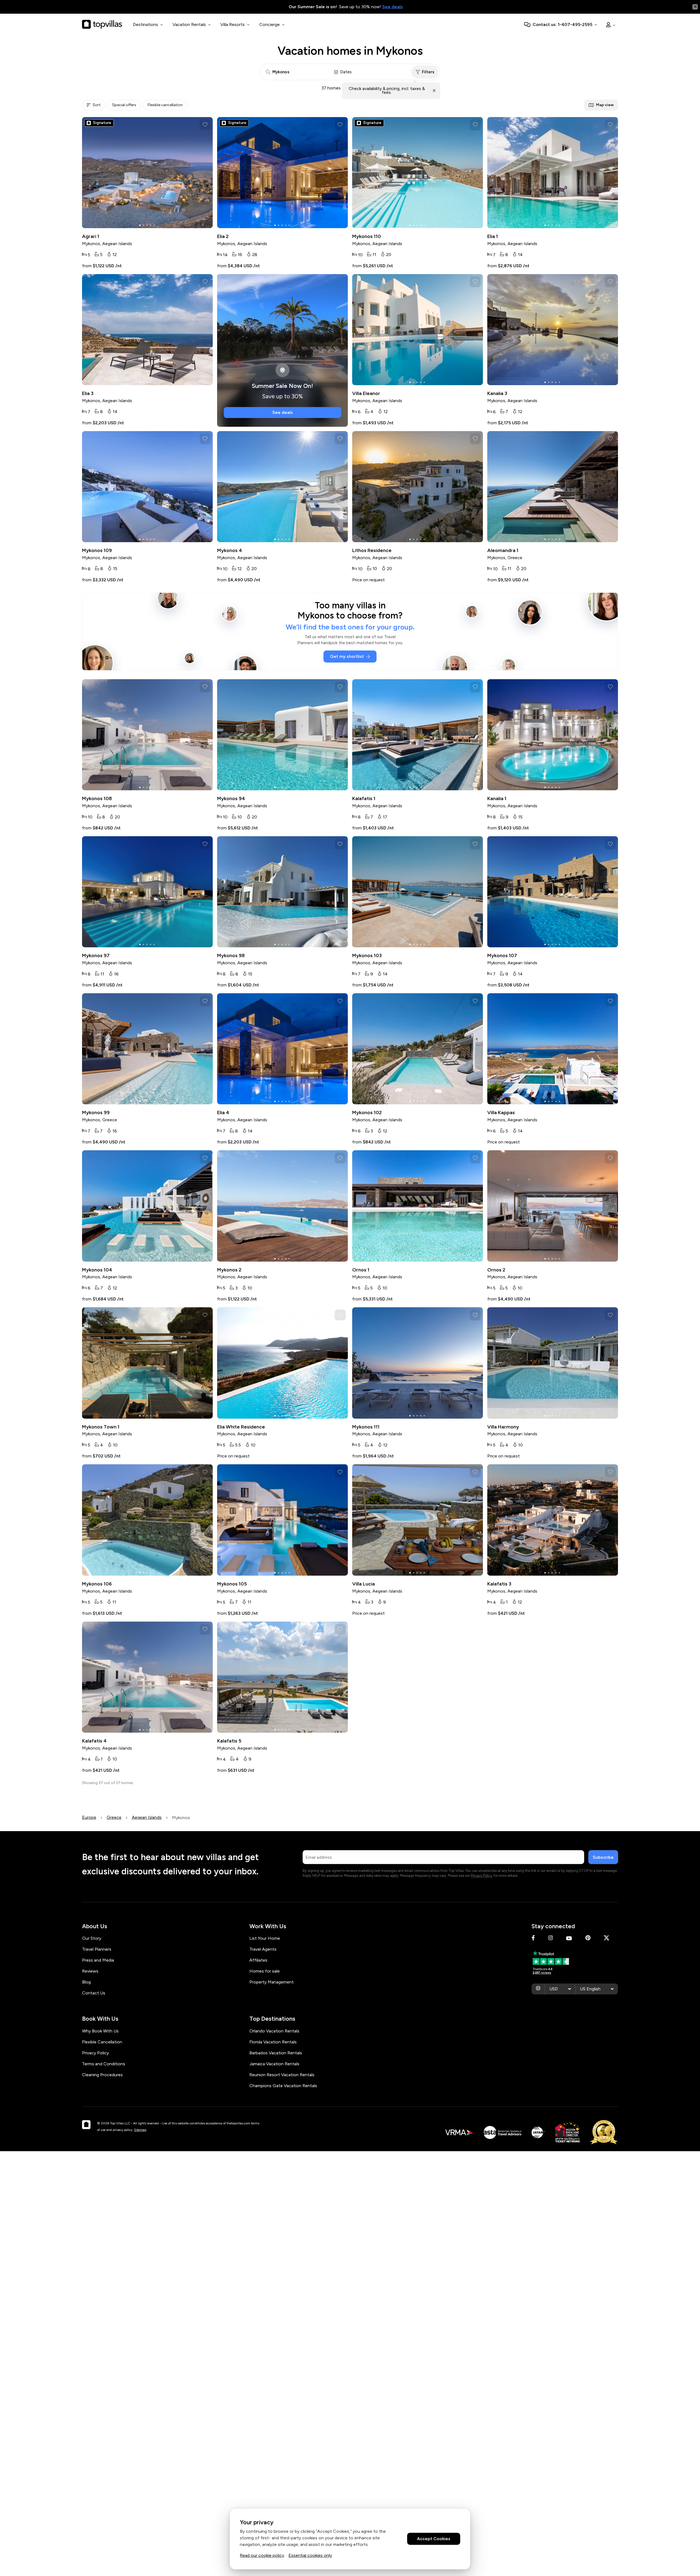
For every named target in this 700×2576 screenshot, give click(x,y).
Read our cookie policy (262, 2555)
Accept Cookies (434, 2539)
